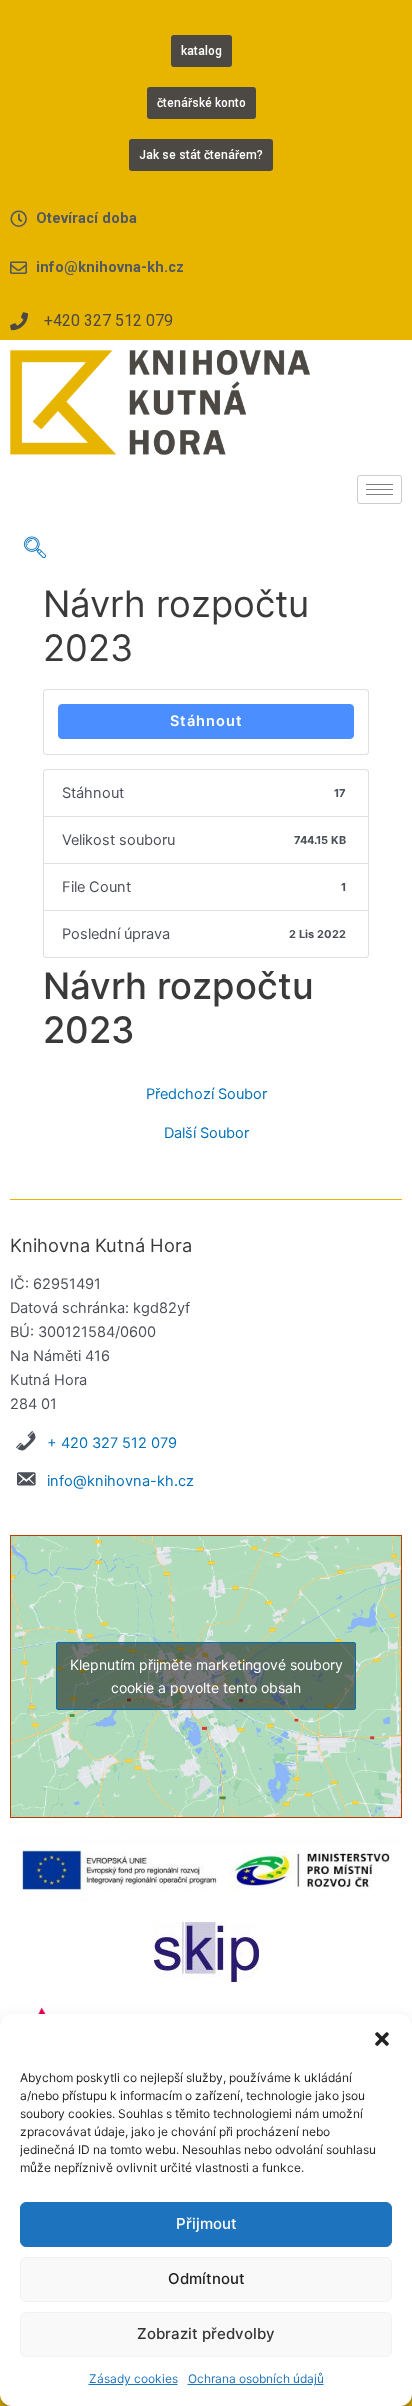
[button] (382, 2039)
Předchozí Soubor (206, 1094)
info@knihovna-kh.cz (120, 1481)
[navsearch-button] (35, 549)
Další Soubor (206, 1133)
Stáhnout (206, 721)
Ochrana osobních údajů (256, 2378)
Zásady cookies (133, 2378)
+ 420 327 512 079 (112, 1443)
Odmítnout (206, 2278)
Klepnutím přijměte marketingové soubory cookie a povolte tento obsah (206, 1676)
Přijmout (206, 2223)
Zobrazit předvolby (206, 2333)
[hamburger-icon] (379, 489)
